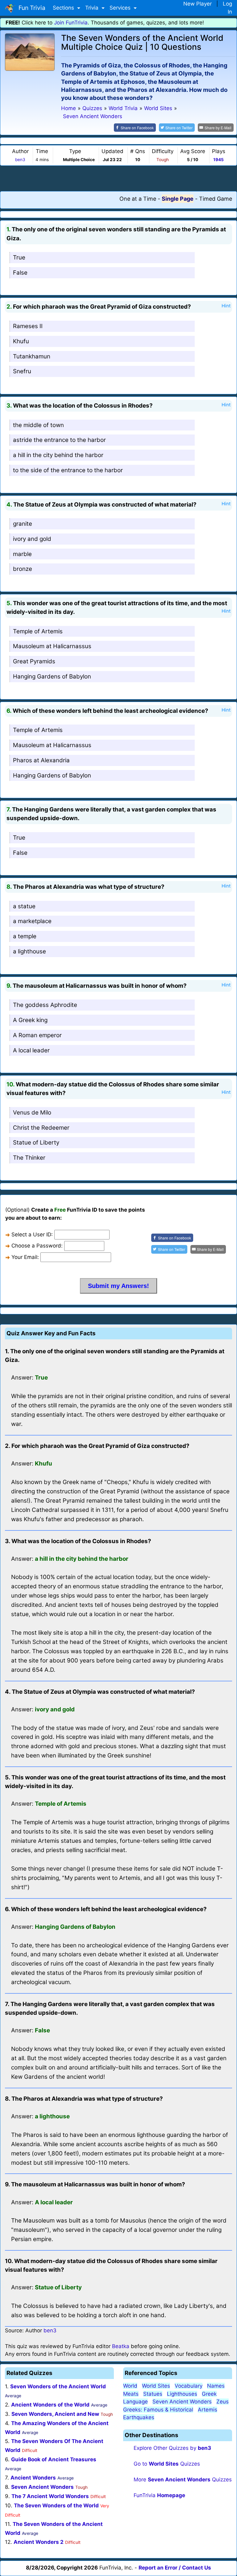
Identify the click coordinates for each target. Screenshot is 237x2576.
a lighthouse (29, 951)
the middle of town (38, 425)
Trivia (93, 8)
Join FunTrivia (71, 23)
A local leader (31, 1050)
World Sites (156, 2386)
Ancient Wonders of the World (50, 2405)
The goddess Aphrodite (45, 1005)
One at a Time (138, 199)
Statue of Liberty (36, 1143)
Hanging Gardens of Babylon (52, 676)
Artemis (208, 2410)
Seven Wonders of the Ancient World (58, 2386)
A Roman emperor (37, 1035)
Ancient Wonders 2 (39, 2542)
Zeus (222, 2402)
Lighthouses (182, 2394)
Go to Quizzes (167, 2464)
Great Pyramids (34, 661)
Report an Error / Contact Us (175, 2568)
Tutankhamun (32, 356)
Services (121, 8)
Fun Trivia (30, 8)
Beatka (121, 2346)
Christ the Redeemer (41, 1128)
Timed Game (216, 199)
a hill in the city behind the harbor (58, 455)
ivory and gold (32, 539)
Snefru (22, 371)
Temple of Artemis (38, 631)
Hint (226, 306)
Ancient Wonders (33, 2478)
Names (216, 2386)
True (19, 257)
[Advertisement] (118, 178)
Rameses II (28, 326)
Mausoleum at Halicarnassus (52, 646)
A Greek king (30, 1020)
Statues (153, 2394)
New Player (197, 4)
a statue (24, 906)
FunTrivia (159, 2495)
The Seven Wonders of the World (56, 2505)
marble (22, 554)
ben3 (20, 160)
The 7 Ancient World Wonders (50, 2496)
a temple (25, 936)
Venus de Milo (32, 1113)
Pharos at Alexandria (41, 760)
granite (23, 524)
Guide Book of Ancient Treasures (54, 2459)
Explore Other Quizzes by (172, 2448)
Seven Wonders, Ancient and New (55, 2414)
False (20, 273)
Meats (131, 2394)
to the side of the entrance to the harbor (68, 470)
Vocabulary (189, 2386)
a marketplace (32, 921)
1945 (218, 160)
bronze (23, 569)
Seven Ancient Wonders (42, 2487)
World (130, 2386)
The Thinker (29, 1158)
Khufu (21, 341)
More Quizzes (183, 2480)
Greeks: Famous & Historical (158, 2410)
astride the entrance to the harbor (59, 440)
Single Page (178, 199)
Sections (64, 8)
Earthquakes (139, 2417)
